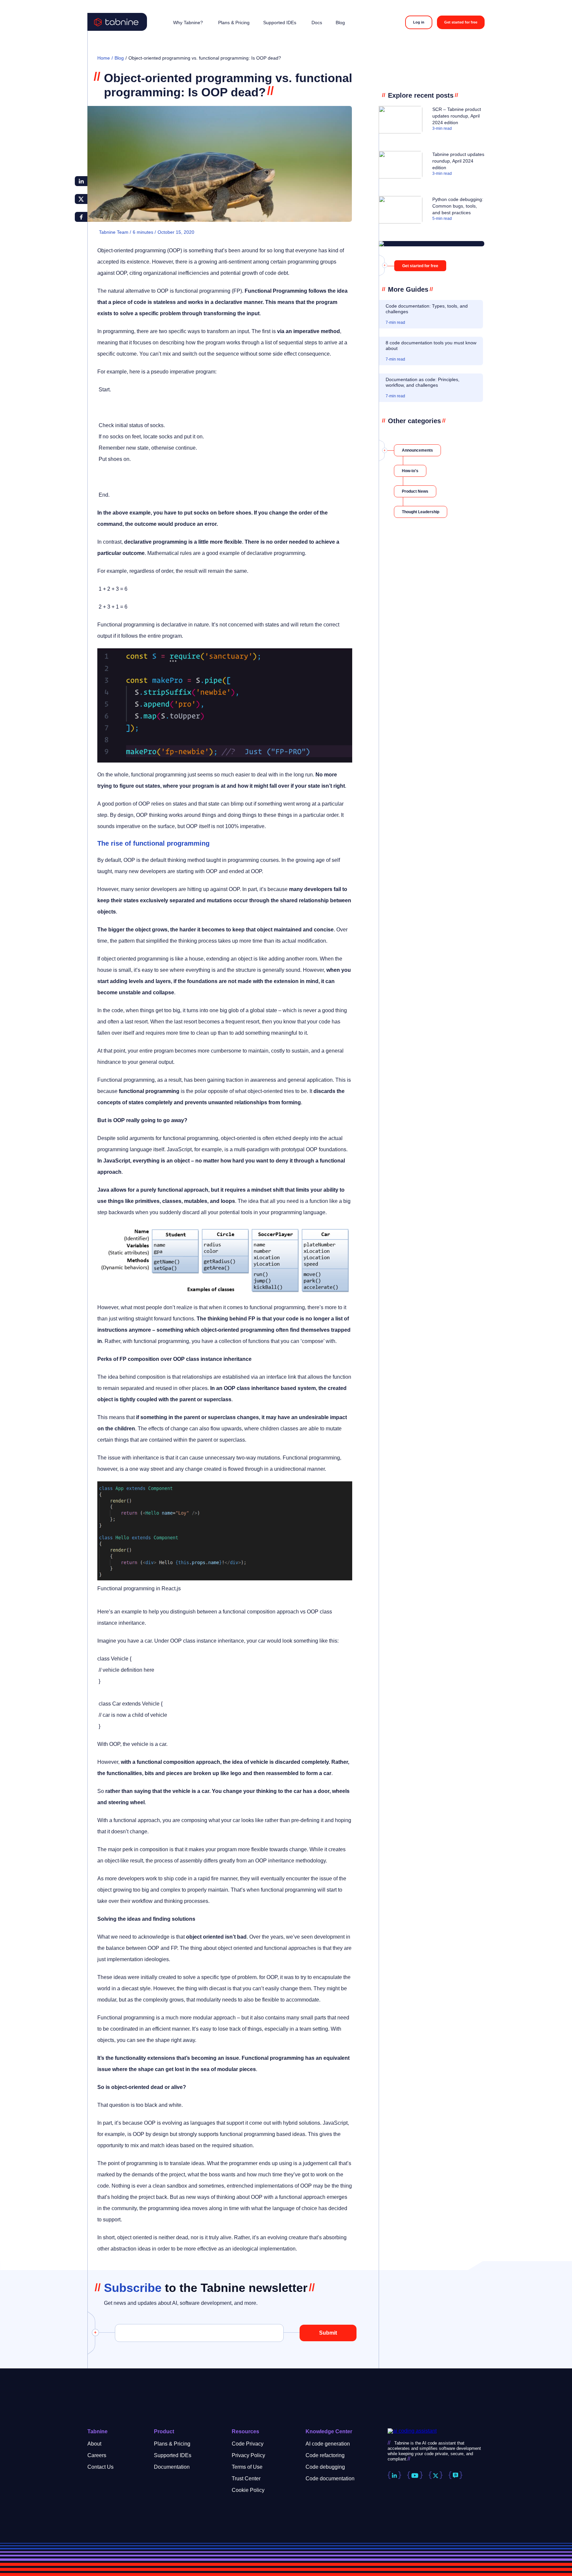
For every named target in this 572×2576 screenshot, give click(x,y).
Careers (97, 2455)
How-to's (410, 471)
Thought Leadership (421, 512)
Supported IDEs (173, 2455)
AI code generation (328, 2444)
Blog (119, 58)
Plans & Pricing (172, 2444)
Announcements (417, 450)
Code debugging (325, 2467)
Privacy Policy (248, 2455)
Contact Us (100, 2467)
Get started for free (461, 22)
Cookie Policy (248, 2490)
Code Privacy (248, 2444)
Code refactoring (325, 2455)
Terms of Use (247, 2467)
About (94, 2444)
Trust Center (246, 2478)
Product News (415, 491)
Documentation (172, 2467)
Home (104, 58)
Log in (419, 22)
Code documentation (330, 2478)
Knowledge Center (329, 2431)
